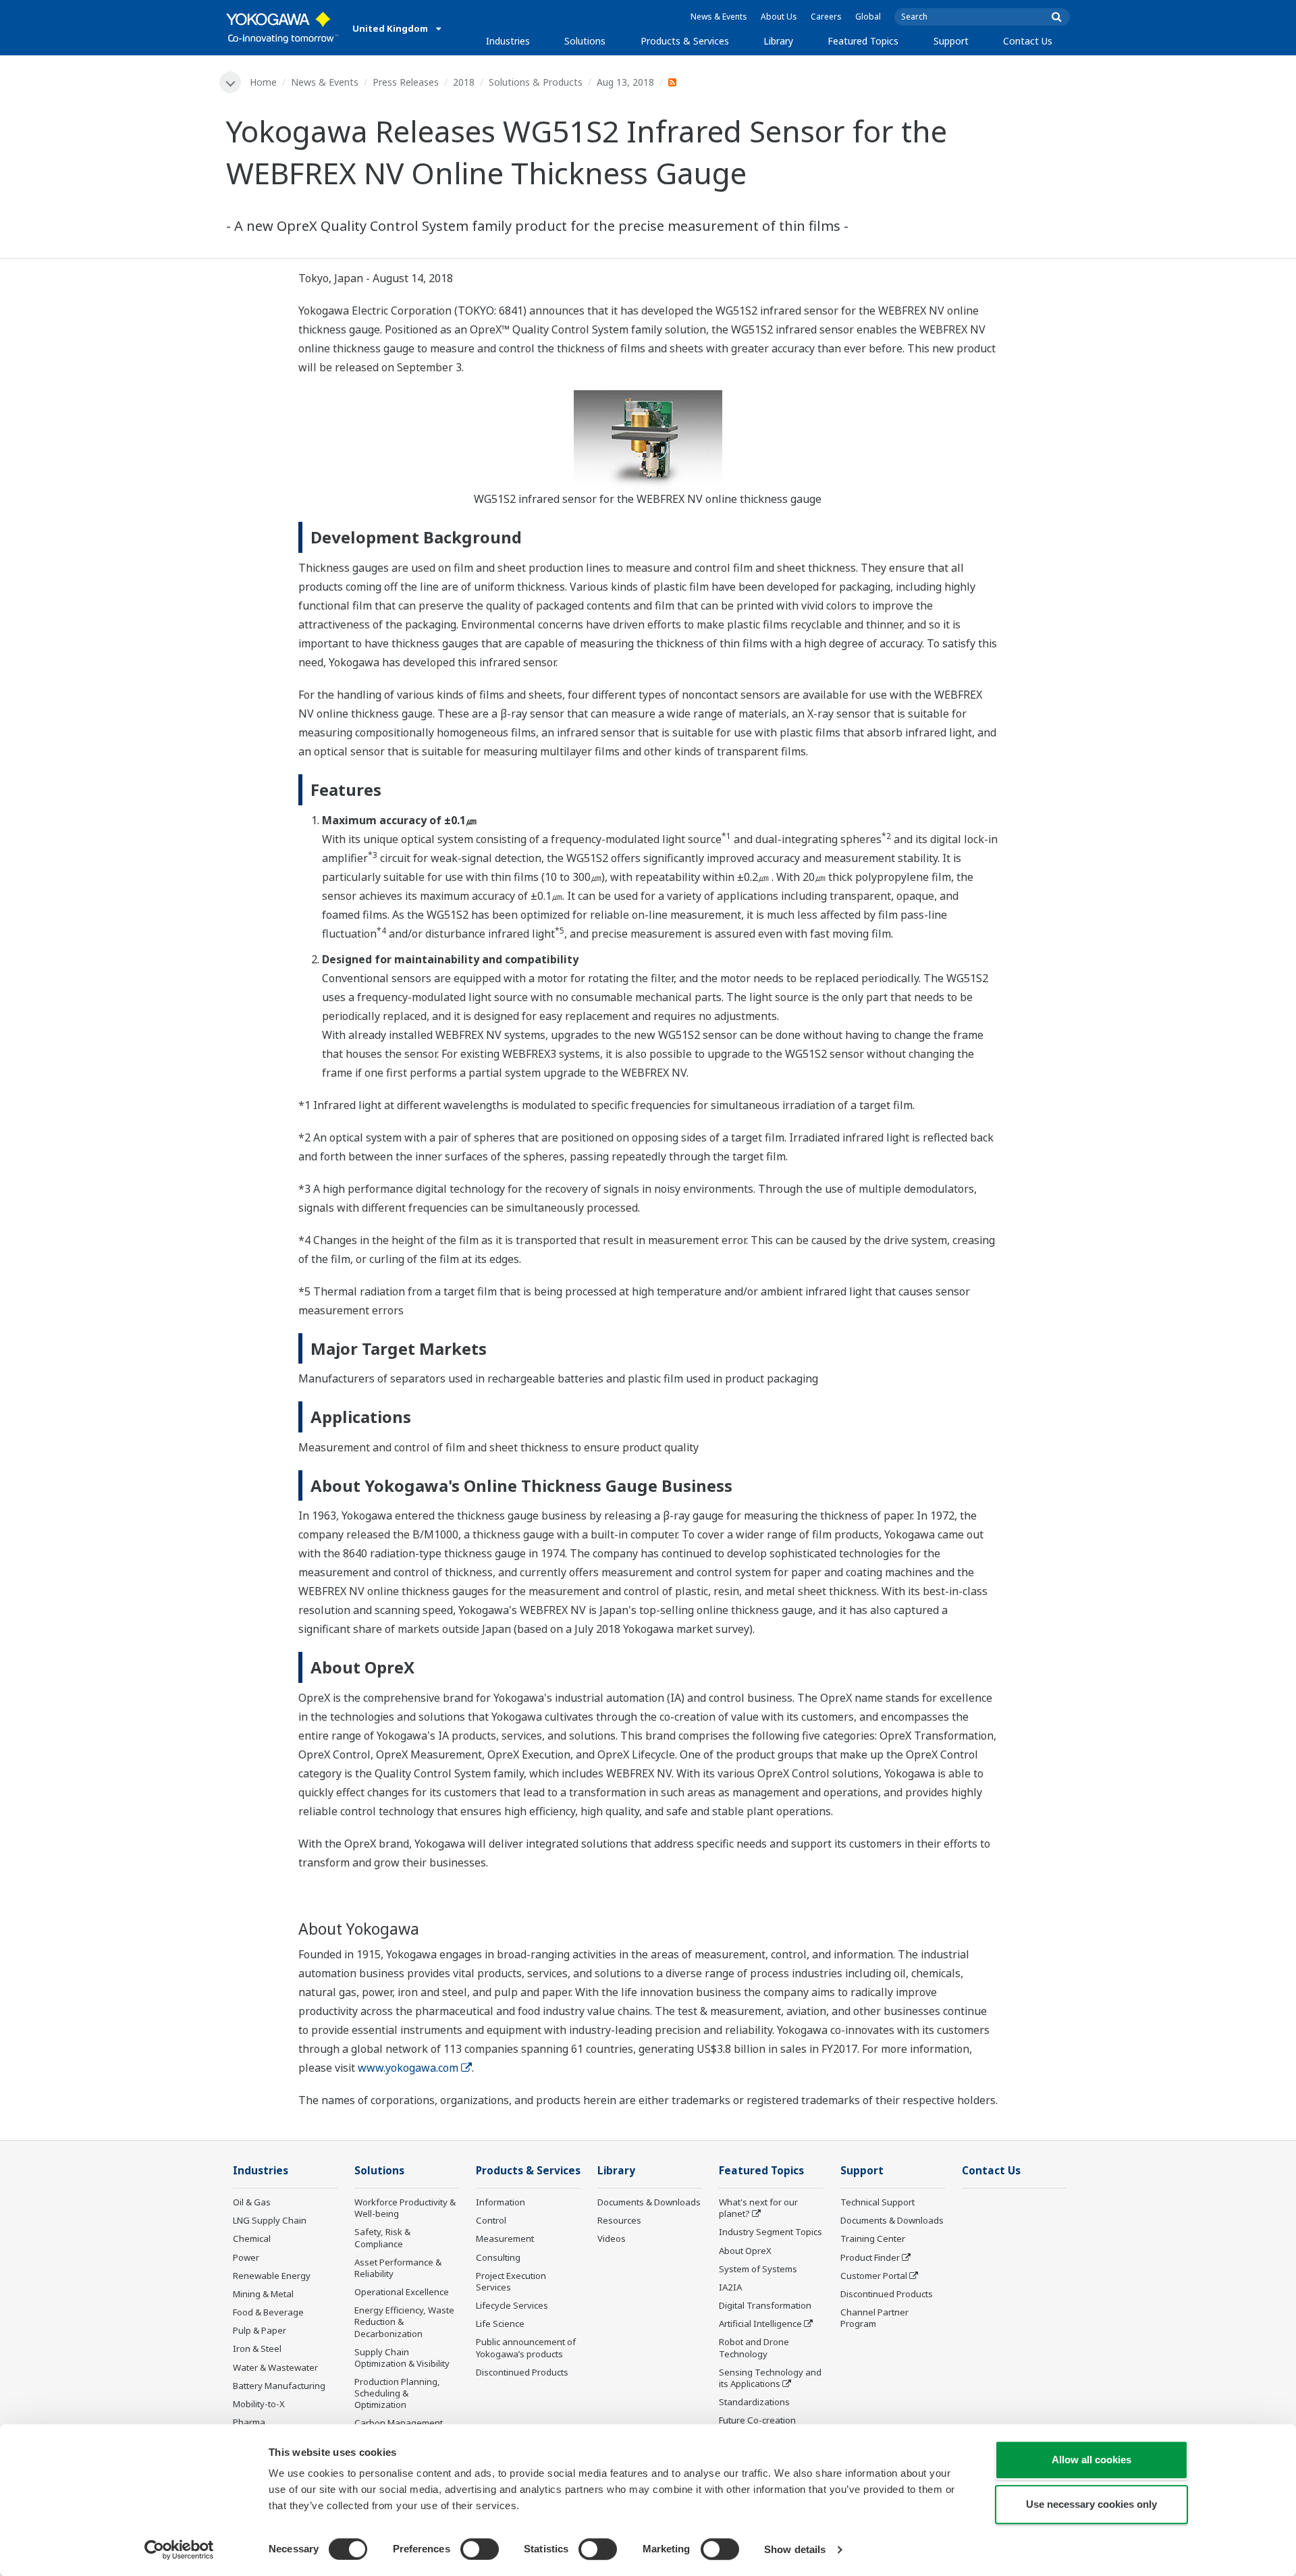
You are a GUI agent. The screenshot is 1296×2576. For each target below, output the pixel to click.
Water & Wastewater (275, 2367)
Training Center (873, 2238)
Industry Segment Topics (771, 2232)
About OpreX (745, 2251)
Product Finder (870, 2257)
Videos (612, 2238)
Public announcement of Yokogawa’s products (526, 2347)
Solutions (585, 41)
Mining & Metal (263, 2294)
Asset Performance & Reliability (398, 2268)
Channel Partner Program (874, 2318)
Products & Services (685, 41)
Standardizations (754, 2402)
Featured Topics (863, 41)
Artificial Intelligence (760, 2324)
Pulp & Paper (260, 2330)
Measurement (505, 2238)
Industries (508, 41)
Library (778, 41)
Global (868, 17)
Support (951, 41)
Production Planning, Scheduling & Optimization (397, 2393)
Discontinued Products (522, 2372)
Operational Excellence (402, 2292)
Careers (826, 17)
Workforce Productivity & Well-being (405, 2208)
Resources (619, 2220)
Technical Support (878, 2202)
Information (501, 2202)
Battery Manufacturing (279, 2386)
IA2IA (730, 2287)
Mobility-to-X (259, 2404)
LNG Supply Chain (270, 2220)
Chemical (252, 2238)
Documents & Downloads (649, 2202)
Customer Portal (874, 2276)
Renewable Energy (272, 2276)
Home (263, 82)
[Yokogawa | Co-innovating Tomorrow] (282, 28)
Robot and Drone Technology (754, 2347)
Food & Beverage (268, 2312)
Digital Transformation (765, 2305)
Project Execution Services (511, 2281)
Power (246, 2257)
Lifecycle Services (512, 2305)
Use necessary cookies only (1091, 2504)
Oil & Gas (252, 2202)
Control (491, 2220)
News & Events (719, 17)
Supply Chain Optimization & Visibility (402, 2358)
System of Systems (758, 2269)
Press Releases (406, 82)
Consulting (498, 2257)
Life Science (500, 2324)
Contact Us (1028, 41)
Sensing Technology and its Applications (770, 2378)
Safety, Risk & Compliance (382, 2237)
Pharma (249, 2422)
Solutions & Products (536, 82)
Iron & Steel (257, 2349)
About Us (779, 17)
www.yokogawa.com (408, 2068)
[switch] (480, 2549)
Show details (795, 2549)
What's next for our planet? (758, 2208)
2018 (464, 82)
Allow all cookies (1091, 2460)
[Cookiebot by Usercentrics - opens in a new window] (179, 2550)
